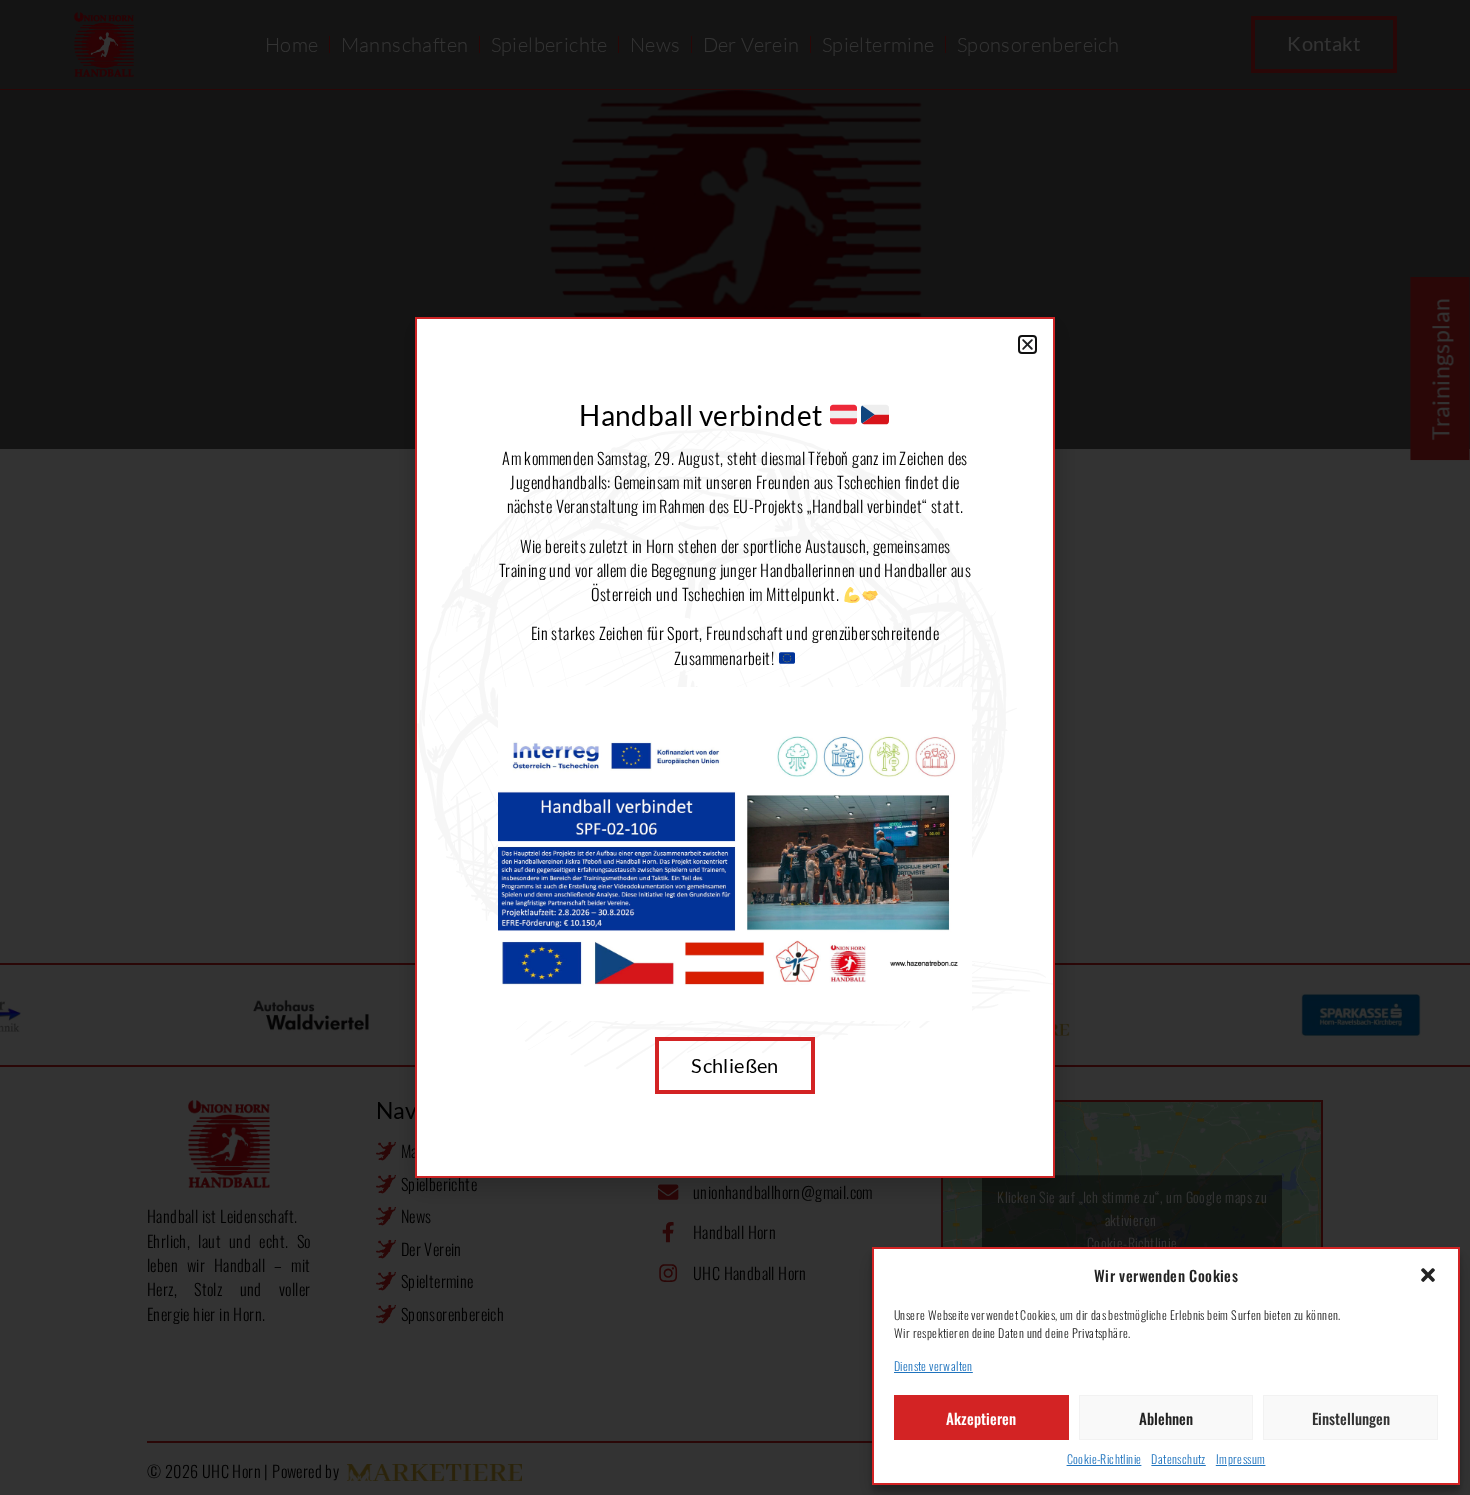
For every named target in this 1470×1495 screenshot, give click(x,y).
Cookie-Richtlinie (1104, 1458)
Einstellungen (1351, 1418)
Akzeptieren (981, 1418)
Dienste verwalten (933, 1365)
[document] (735, 747)
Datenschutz (1178, 1458)
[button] (1428, 1275)
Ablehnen (1166, 1418)
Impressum (1241, 1458)
